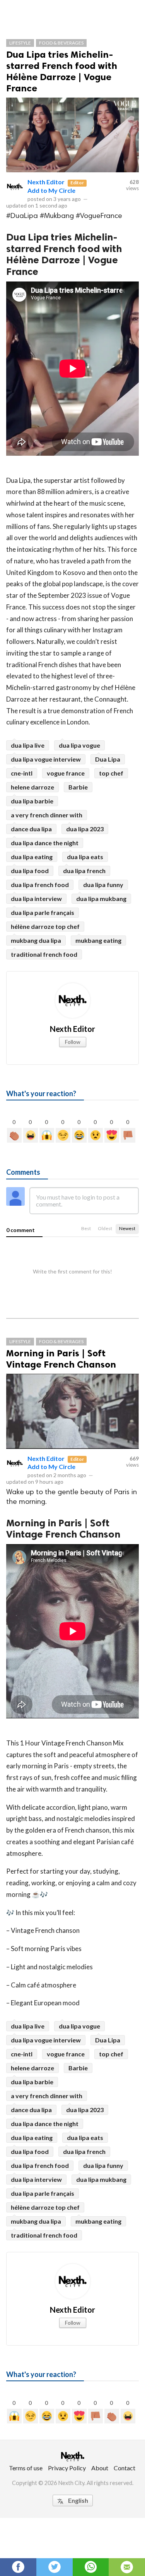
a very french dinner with (47, 815)
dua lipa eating (32, 857)
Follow (73, 1042)
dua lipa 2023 (85, 829)
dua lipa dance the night (45, 843)
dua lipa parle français (43, 912)
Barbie (78, 787)
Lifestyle (20, 43)
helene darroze (32, 787)
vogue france (66, 773)
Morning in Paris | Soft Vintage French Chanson (61, 1359)
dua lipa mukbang (101, 898)
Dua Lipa (108, 759)
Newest (127, 1228)
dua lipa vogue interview (46, 759)
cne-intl (22, 773)
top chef (111, 773)
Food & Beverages (61, 43)
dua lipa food (30, 871)
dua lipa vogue (79, 745)
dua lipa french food (40, 885)
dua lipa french (84, 871)
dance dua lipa (31, 829)
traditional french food (44, 954)
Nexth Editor (46, 182)
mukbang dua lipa (36, 940)
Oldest (105, 1228)
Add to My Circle (51, 190)
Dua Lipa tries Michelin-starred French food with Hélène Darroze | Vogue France (62, 71)
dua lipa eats (85, 857)
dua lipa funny (103, 885)
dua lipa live (28, 745)
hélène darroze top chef (45, 926)
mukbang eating (98, 940)
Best (86, 1228)
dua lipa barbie (32, 801)
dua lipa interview (36, 898)
